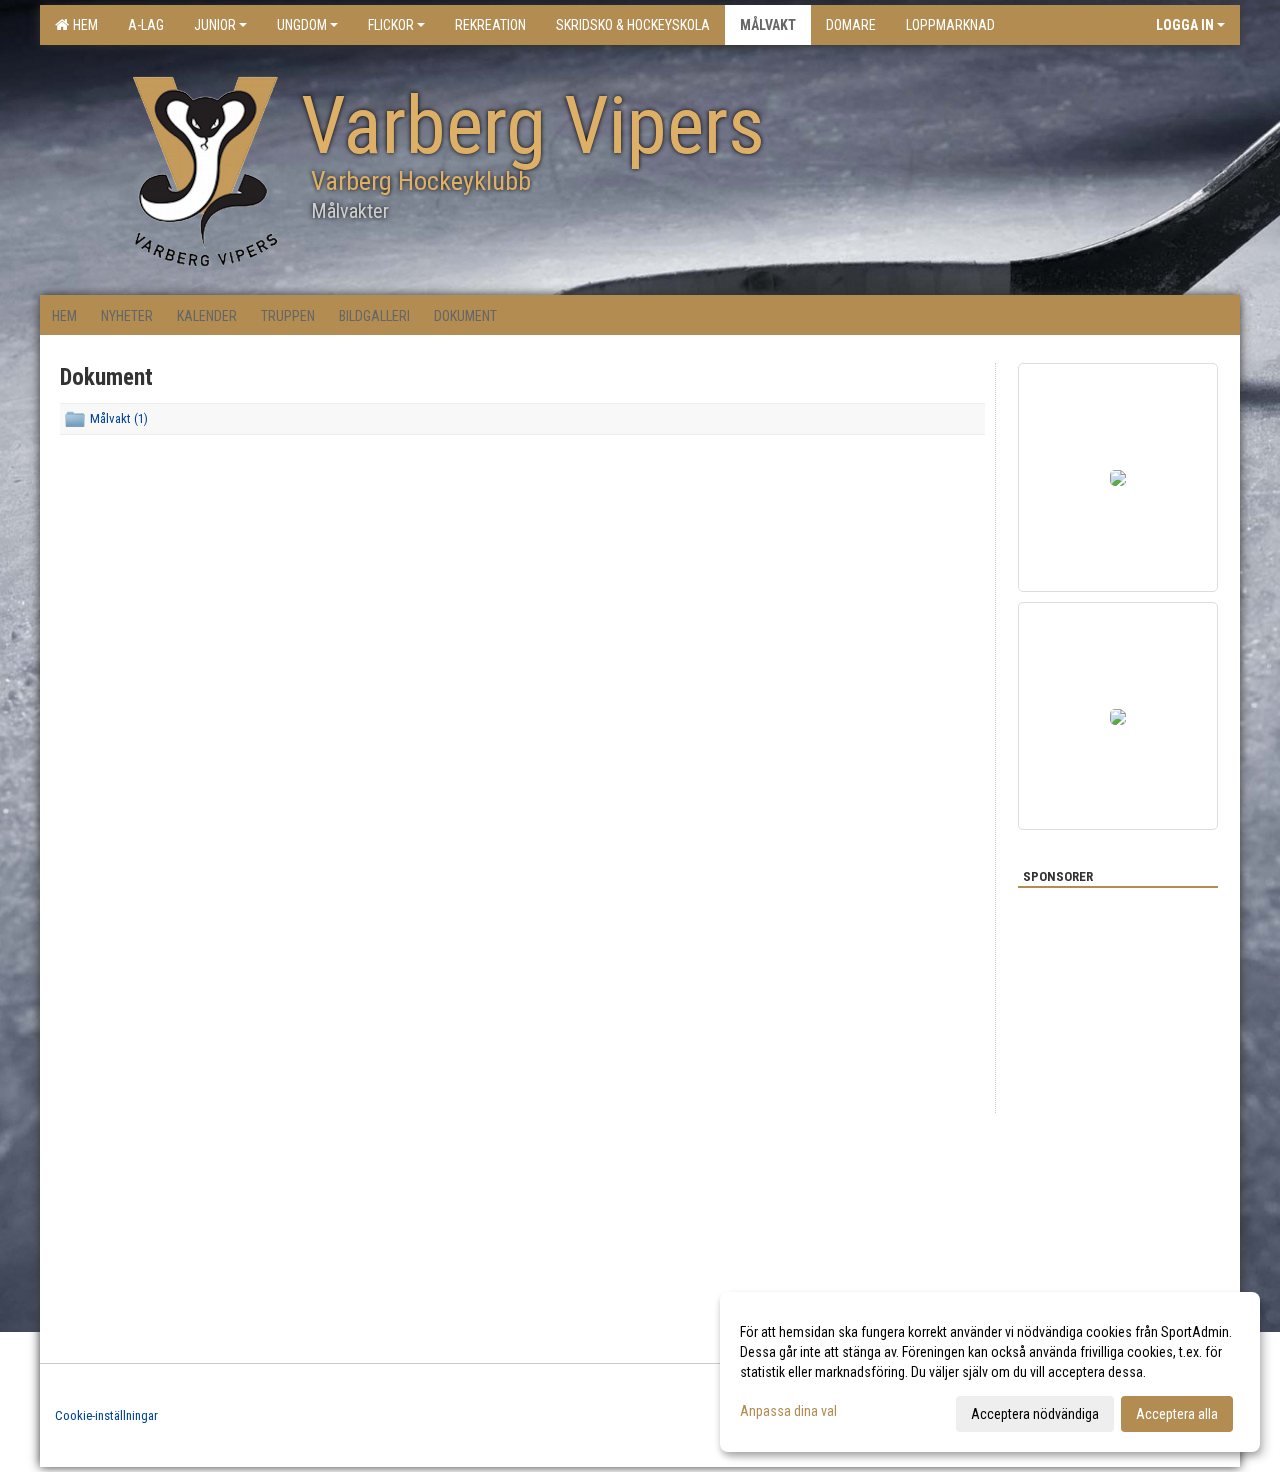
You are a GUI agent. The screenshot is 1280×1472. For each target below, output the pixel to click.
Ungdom (302, 25)
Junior (215, 25)
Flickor (391, 25)
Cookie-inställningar (106, 1415)
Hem (82, 25)
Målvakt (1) (119, 418)
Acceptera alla (1177, 1414)
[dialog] (990, 1372)
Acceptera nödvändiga (1035, 1414)
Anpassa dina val (788, 1411)
